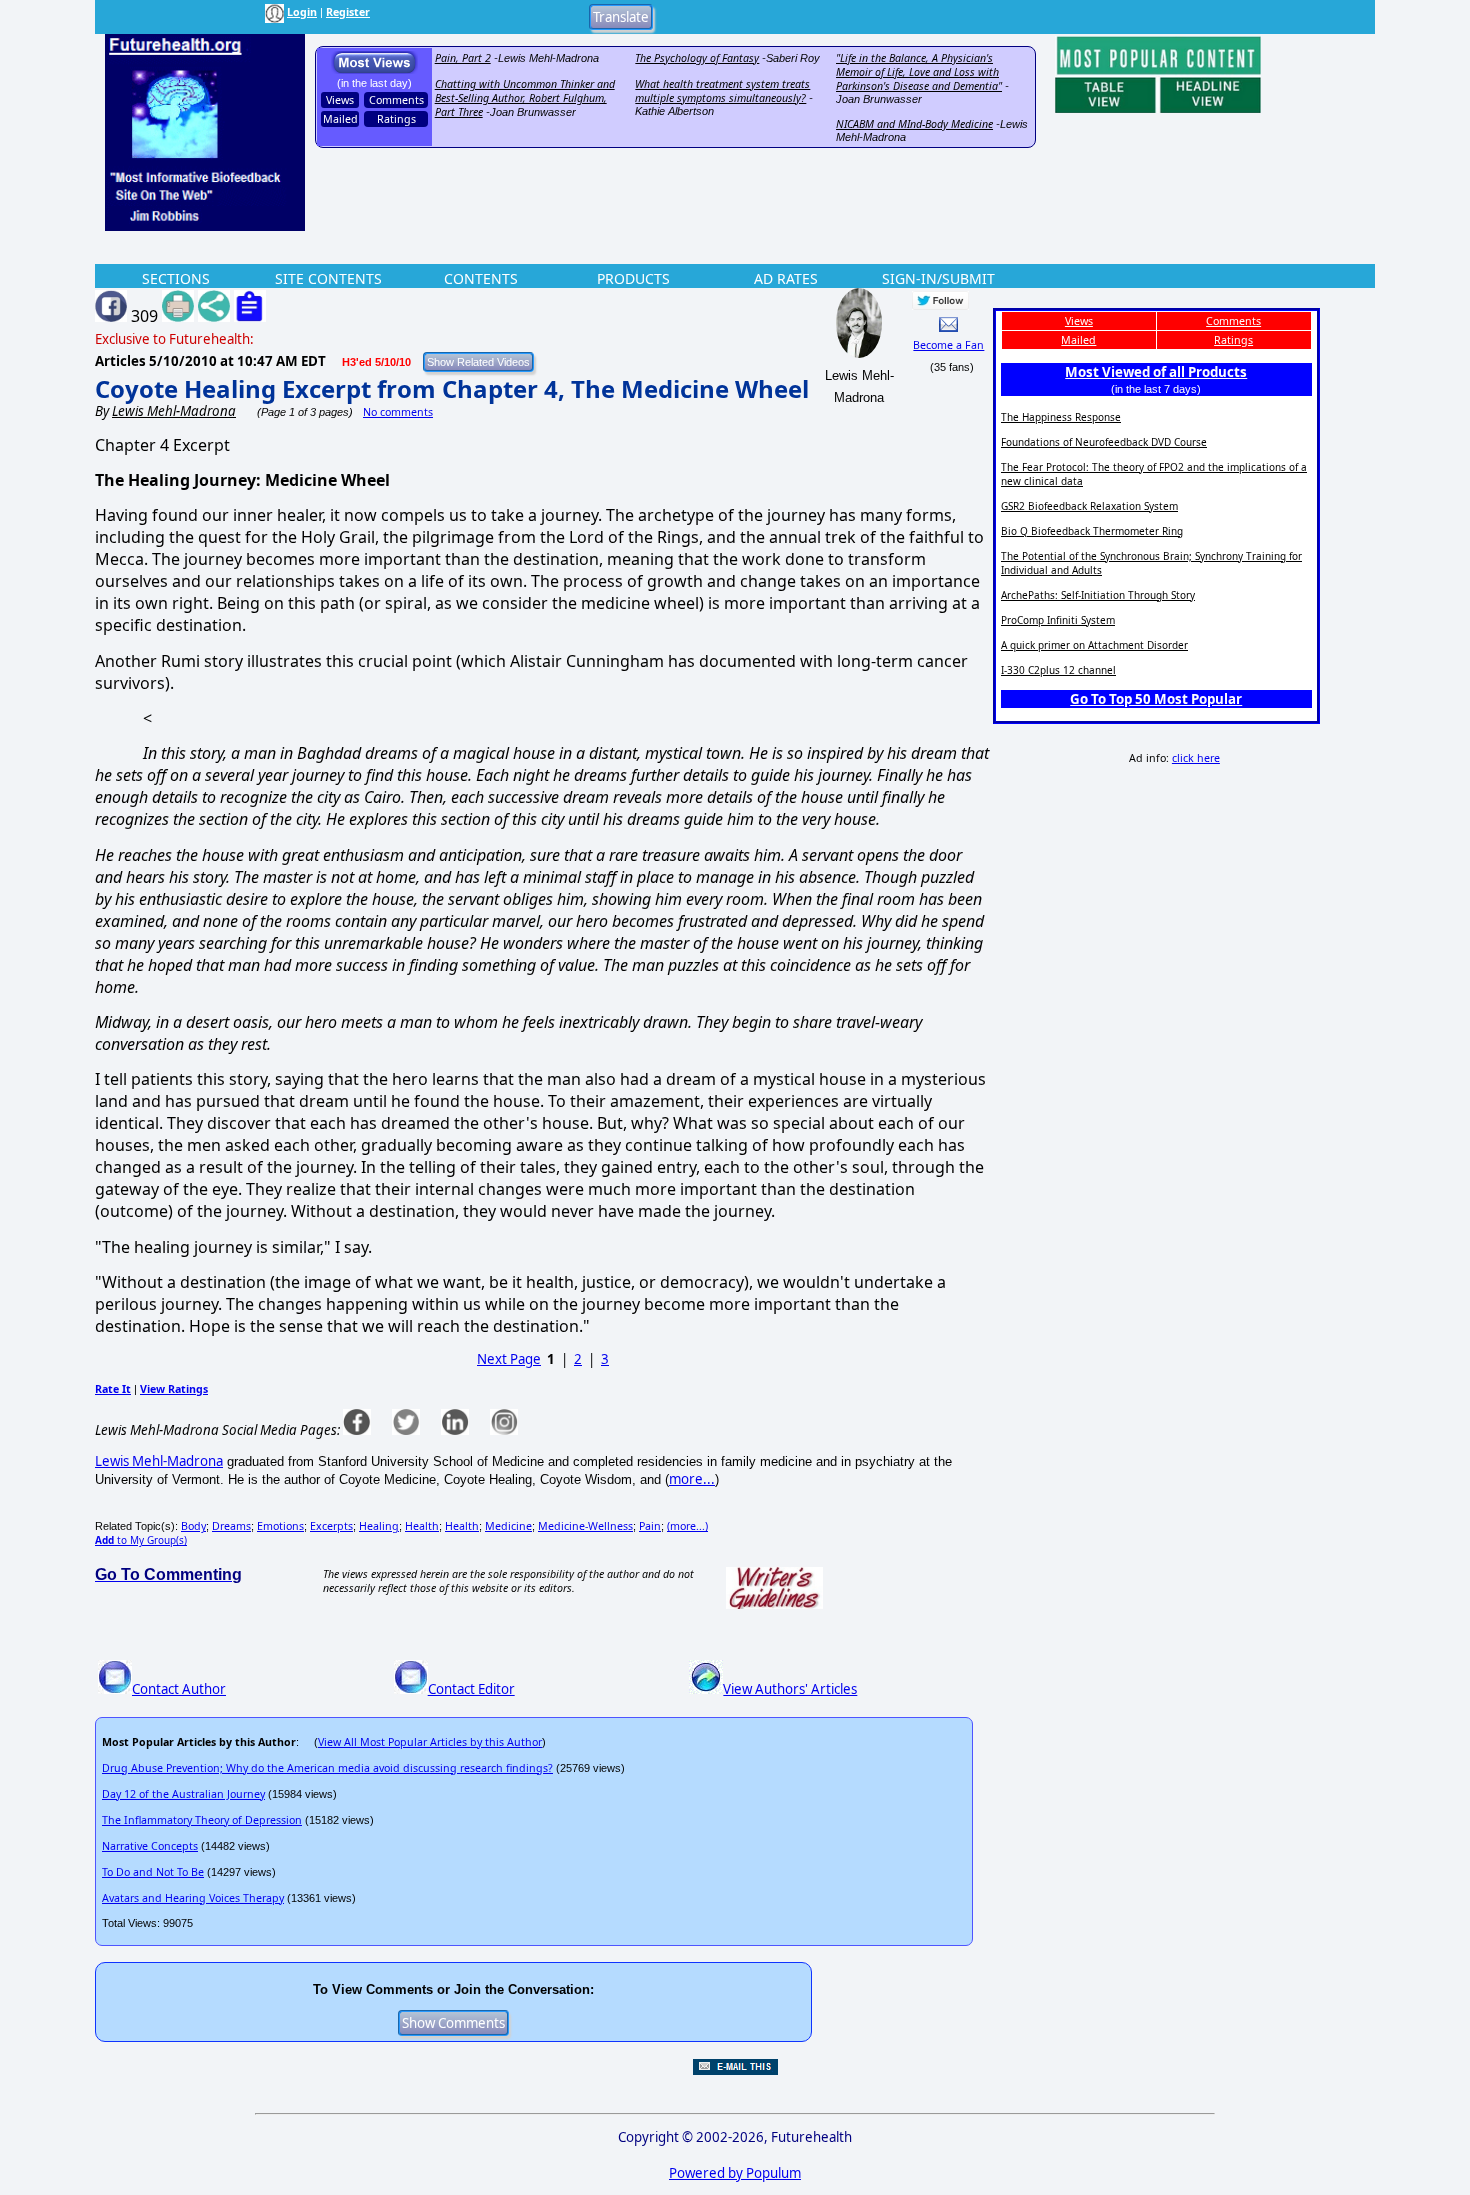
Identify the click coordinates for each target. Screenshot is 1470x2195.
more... (692, 1479)
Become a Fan (948, 345)
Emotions (280, 1526)
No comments (398, 412)
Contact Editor (471, 1689)
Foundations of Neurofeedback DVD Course (1104, 442)
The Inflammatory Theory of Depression (202, 1820)
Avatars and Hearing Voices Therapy (193, 1898)
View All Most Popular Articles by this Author (430, 1742)
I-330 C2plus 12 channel (1058, 670)
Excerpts (331, 1526)
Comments (396, 100)
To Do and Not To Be (153, 1872)
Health (422, 1526)
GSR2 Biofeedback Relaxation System (1089, 506)
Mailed (340, 119)
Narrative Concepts (150, 1846)
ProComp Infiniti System (1058, 620)
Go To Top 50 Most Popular (1156, 699)
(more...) (687, 1526)
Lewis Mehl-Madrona (159, 1461)
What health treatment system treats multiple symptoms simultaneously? (722, 91)
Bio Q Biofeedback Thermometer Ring (1092, 531)
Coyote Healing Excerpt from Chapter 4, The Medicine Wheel (452, 388)
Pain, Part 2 (463, 58)
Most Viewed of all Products (1156, 372)
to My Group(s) (141, 1540)
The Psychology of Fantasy (697, 58)
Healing (379, 1526)
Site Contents (328, 278)
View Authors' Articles (790, 1689)
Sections (176, 278)
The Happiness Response (1061, 417)
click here (1196, 758)
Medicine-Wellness (585, 1526)
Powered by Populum (735, 2173)
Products (633, 278)
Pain (650, 1526)
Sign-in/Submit (938, 278)
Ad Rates (786, 278)
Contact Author (179, 1689)
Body (193, 1526)
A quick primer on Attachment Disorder (1094, 645)
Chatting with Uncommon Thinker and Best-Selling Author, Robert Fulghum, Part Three (525, 98)
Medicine (508, 1526)
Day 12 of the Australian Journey (183, 1794)
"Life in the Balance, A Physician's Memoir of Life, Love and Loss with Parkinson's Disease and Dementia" (919, 72)
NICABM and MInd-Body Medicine (914, 124)
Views (340, 100)
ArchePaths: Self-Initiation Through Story (1098, 595)
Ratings (396, 119)
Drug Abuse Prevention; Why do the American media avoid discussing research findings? (327, 1768)
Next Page (509, 1359)
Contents (481, 278)
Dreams (231, 1526)
